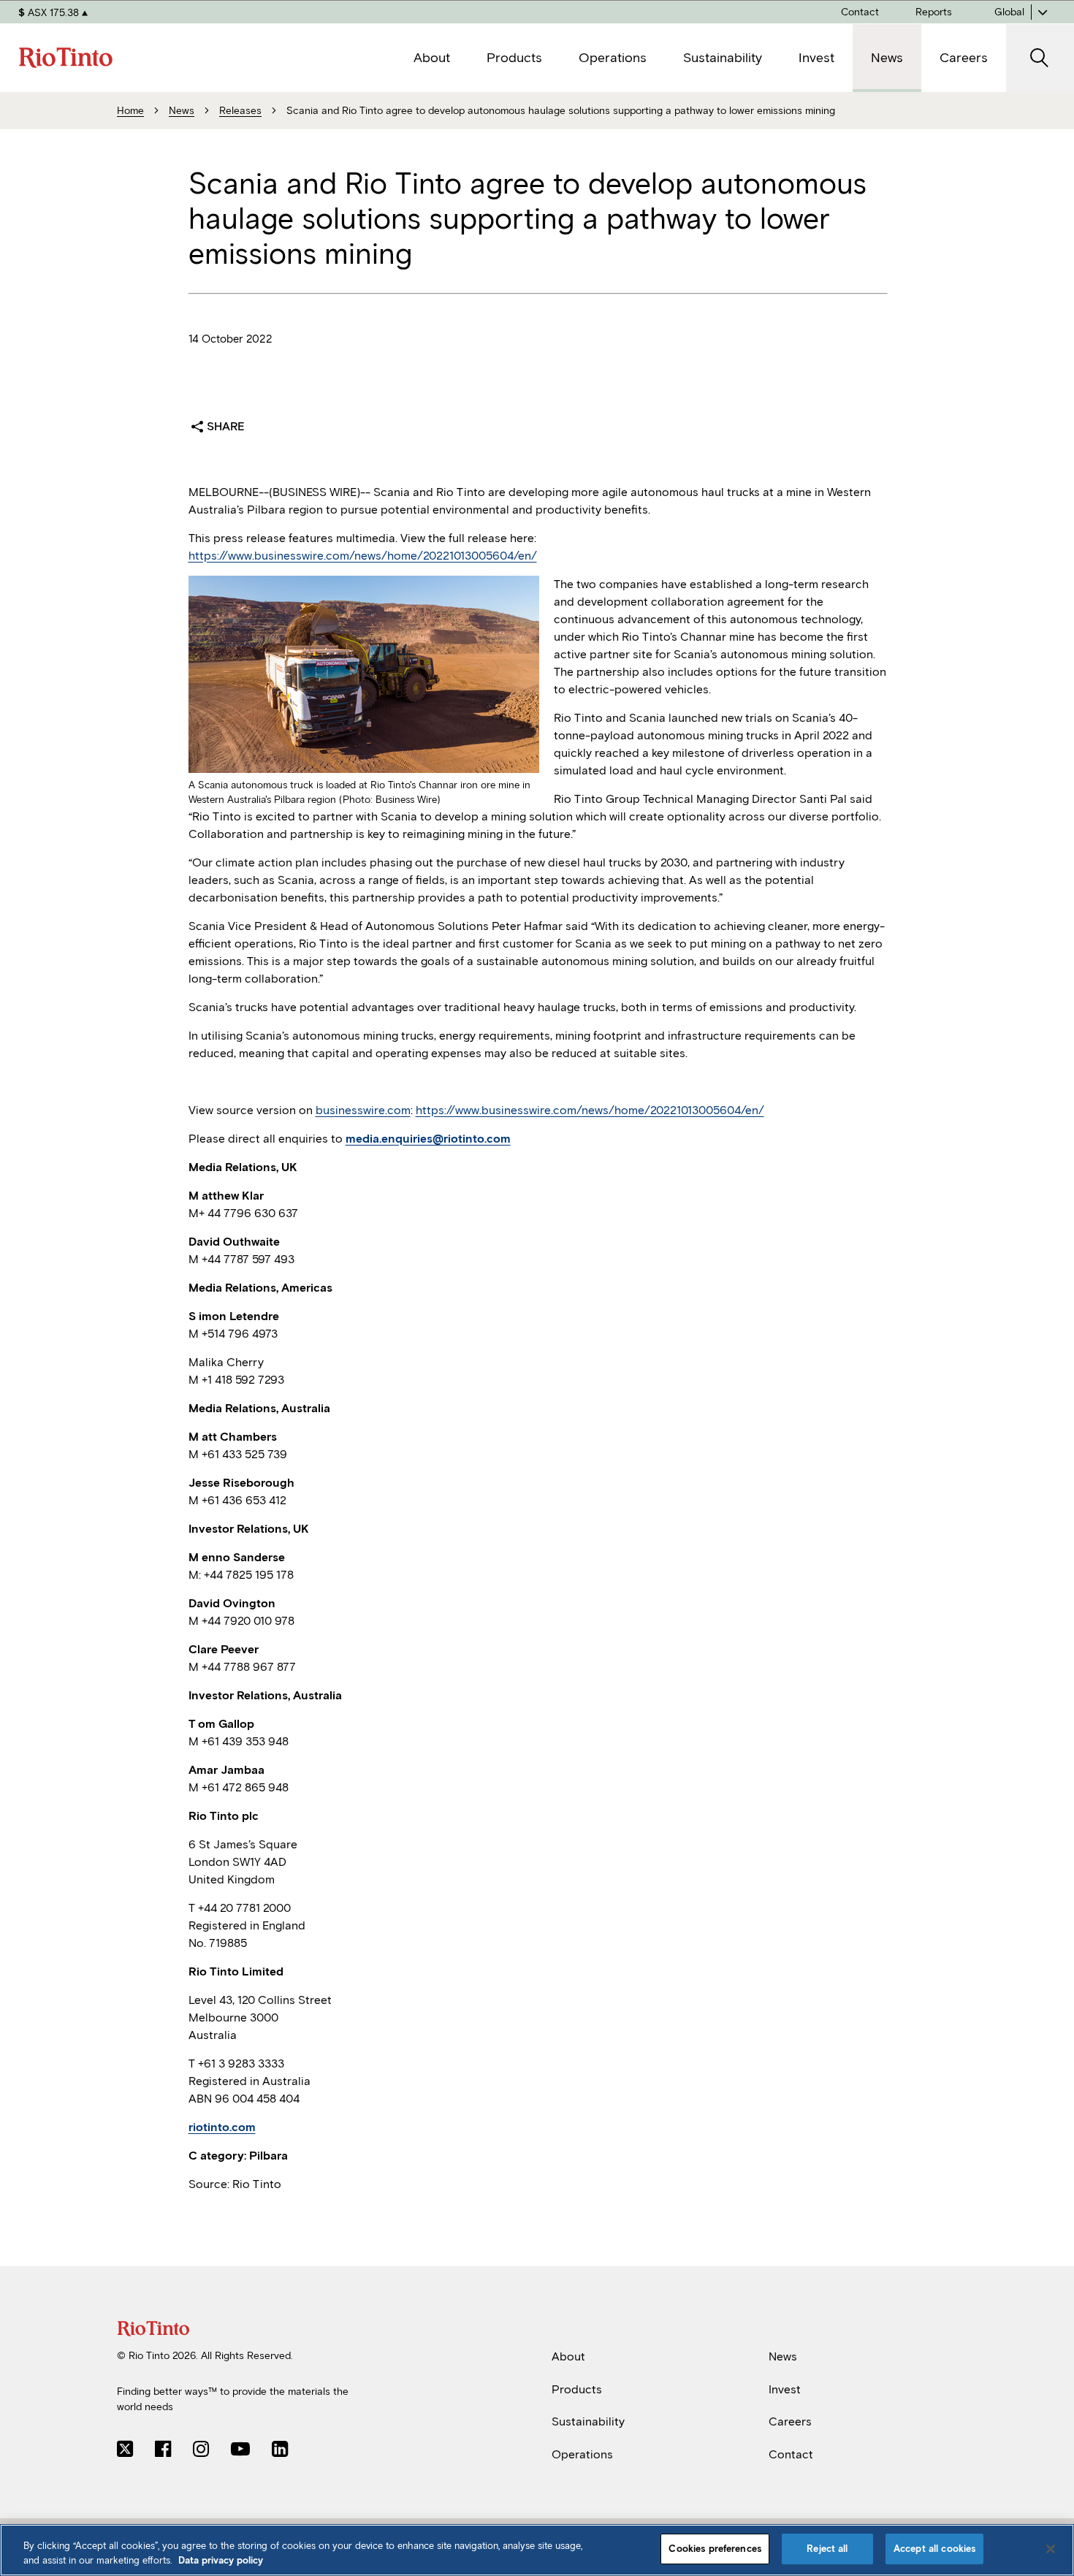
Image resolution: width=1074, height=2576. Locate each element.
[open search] (1040, 58)
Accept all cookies (934, 2549)
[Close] (1051, 2549)
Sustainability (588, 2421)
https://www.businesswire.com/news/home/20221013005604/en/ (363, 556)
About (568, 2356)
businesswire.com (363, 1110)
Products (577, 2389)
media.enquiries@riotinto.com (428, 1139)
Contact (791, 2454)
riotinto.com (222, 2127)
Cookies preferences (715, 2549)
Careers (790, 2421)
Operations (582, 2454)
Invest (785, 2389)
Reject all (827, 2549)
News (783, 2356)
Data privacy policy (221, 2560)
